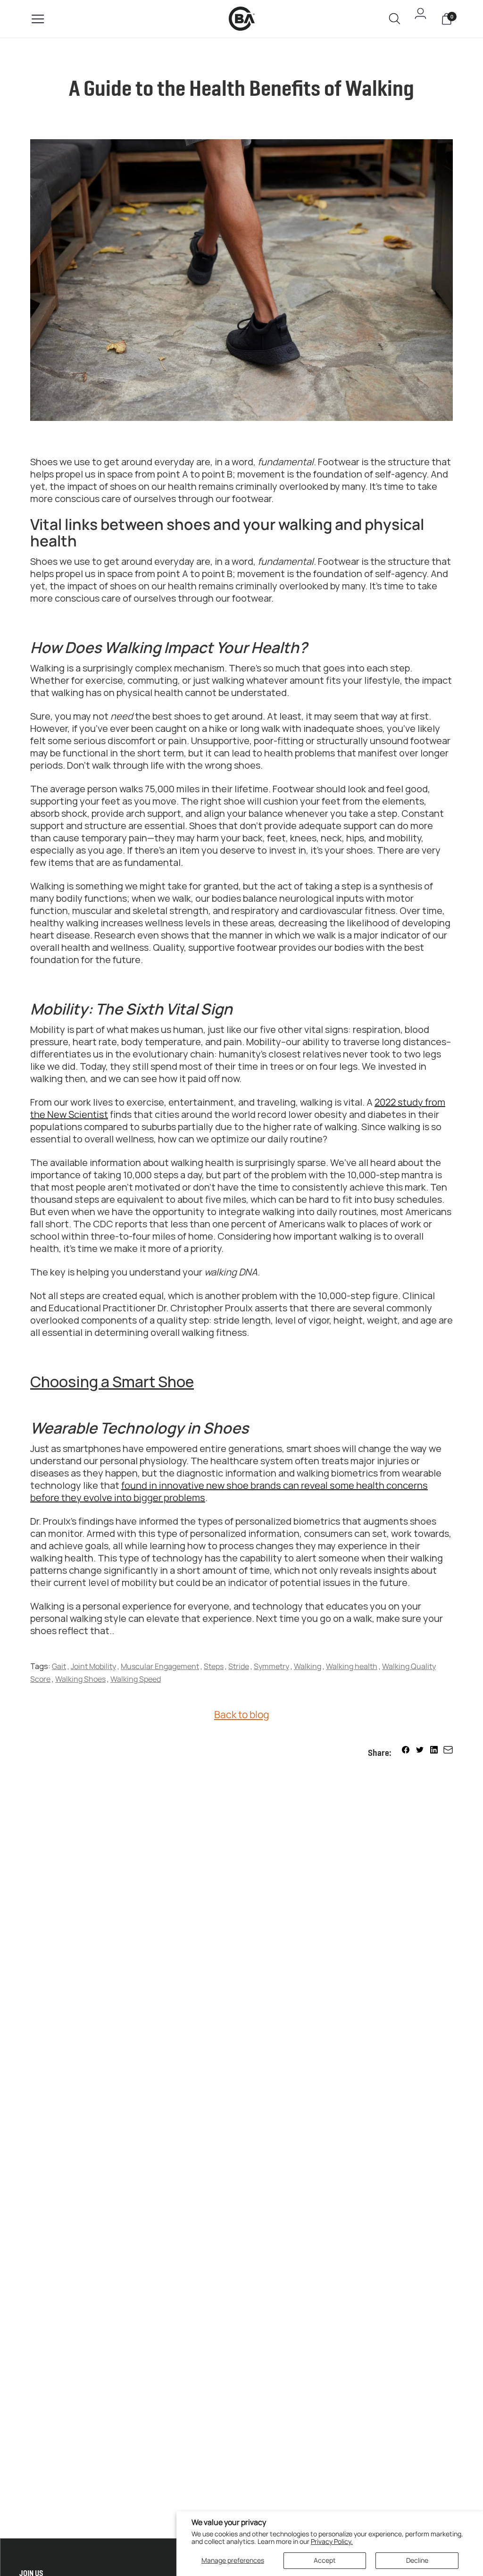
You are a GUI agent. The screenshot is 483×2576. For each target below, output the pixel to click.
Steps (214, 1666)
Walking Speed (136, 1679)
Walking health (352, 1666)
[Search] (395, 20)
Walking (308, 1666)
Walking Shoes (80, 1679)
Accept (325, 2560)
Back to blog (241, 1714)
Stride (239, 1666)
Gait (59, 1666)
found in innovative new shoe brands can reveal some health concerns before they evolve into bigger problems (229, 1491)
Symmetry (271, 1666)
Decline (417, 2560)
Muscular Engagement (160, 1666)
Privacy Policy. (332, 2541)
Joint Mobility (93, 1666)
